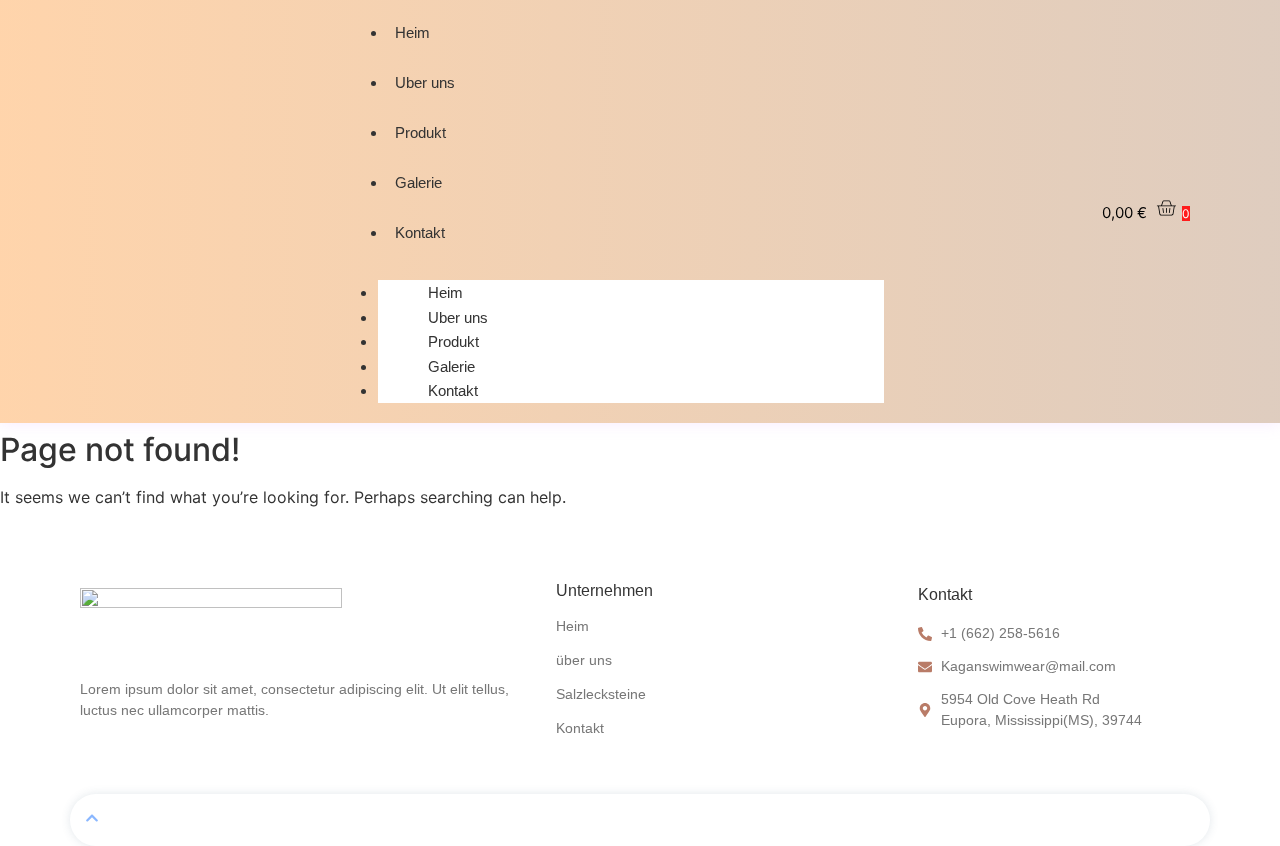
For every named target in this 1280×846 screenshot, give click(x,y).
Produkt (420, 132)
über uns (584, 660)
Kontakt (420, 232)
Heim (412, 32)
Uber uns (425, 82)
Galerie (418, 182)
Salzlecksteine (601, 694)
